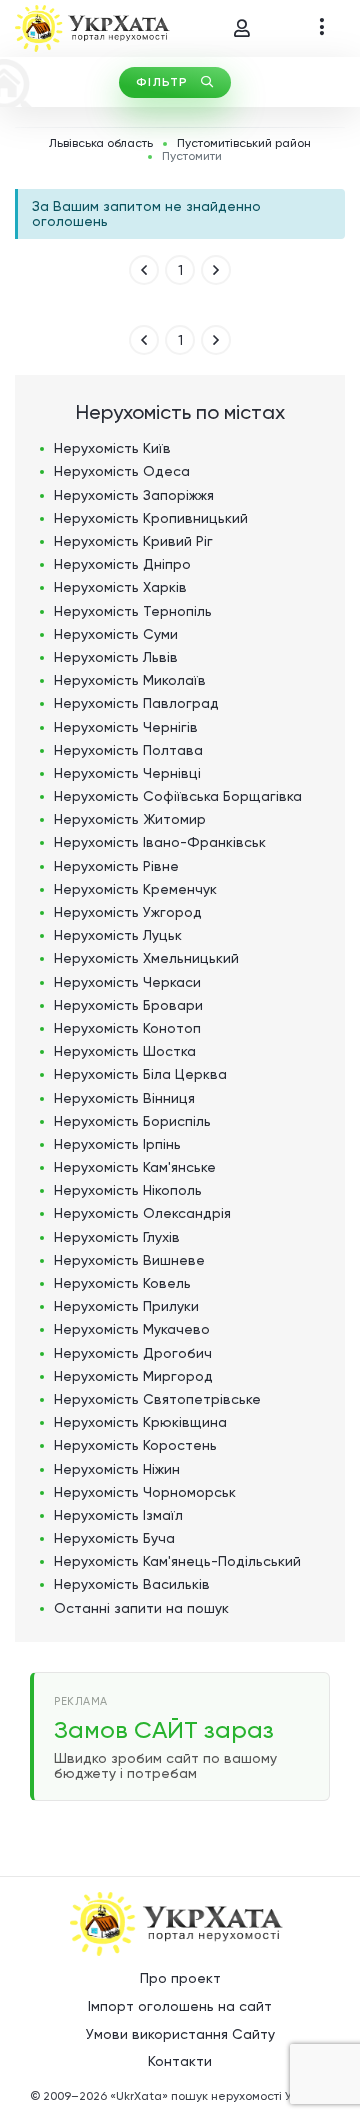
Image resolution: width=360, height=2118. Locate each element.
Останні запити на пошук (141, 1608)
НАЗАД (144, 270)
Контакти (180, 2061)
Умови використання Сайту (180, 2034)
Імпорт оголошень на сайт (180, 2006)
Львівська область (101, 143)
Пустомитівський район (244, 143)
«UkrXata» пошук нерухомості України (220, 2096)
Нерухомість (112, 448)
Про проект (180, 1978)
